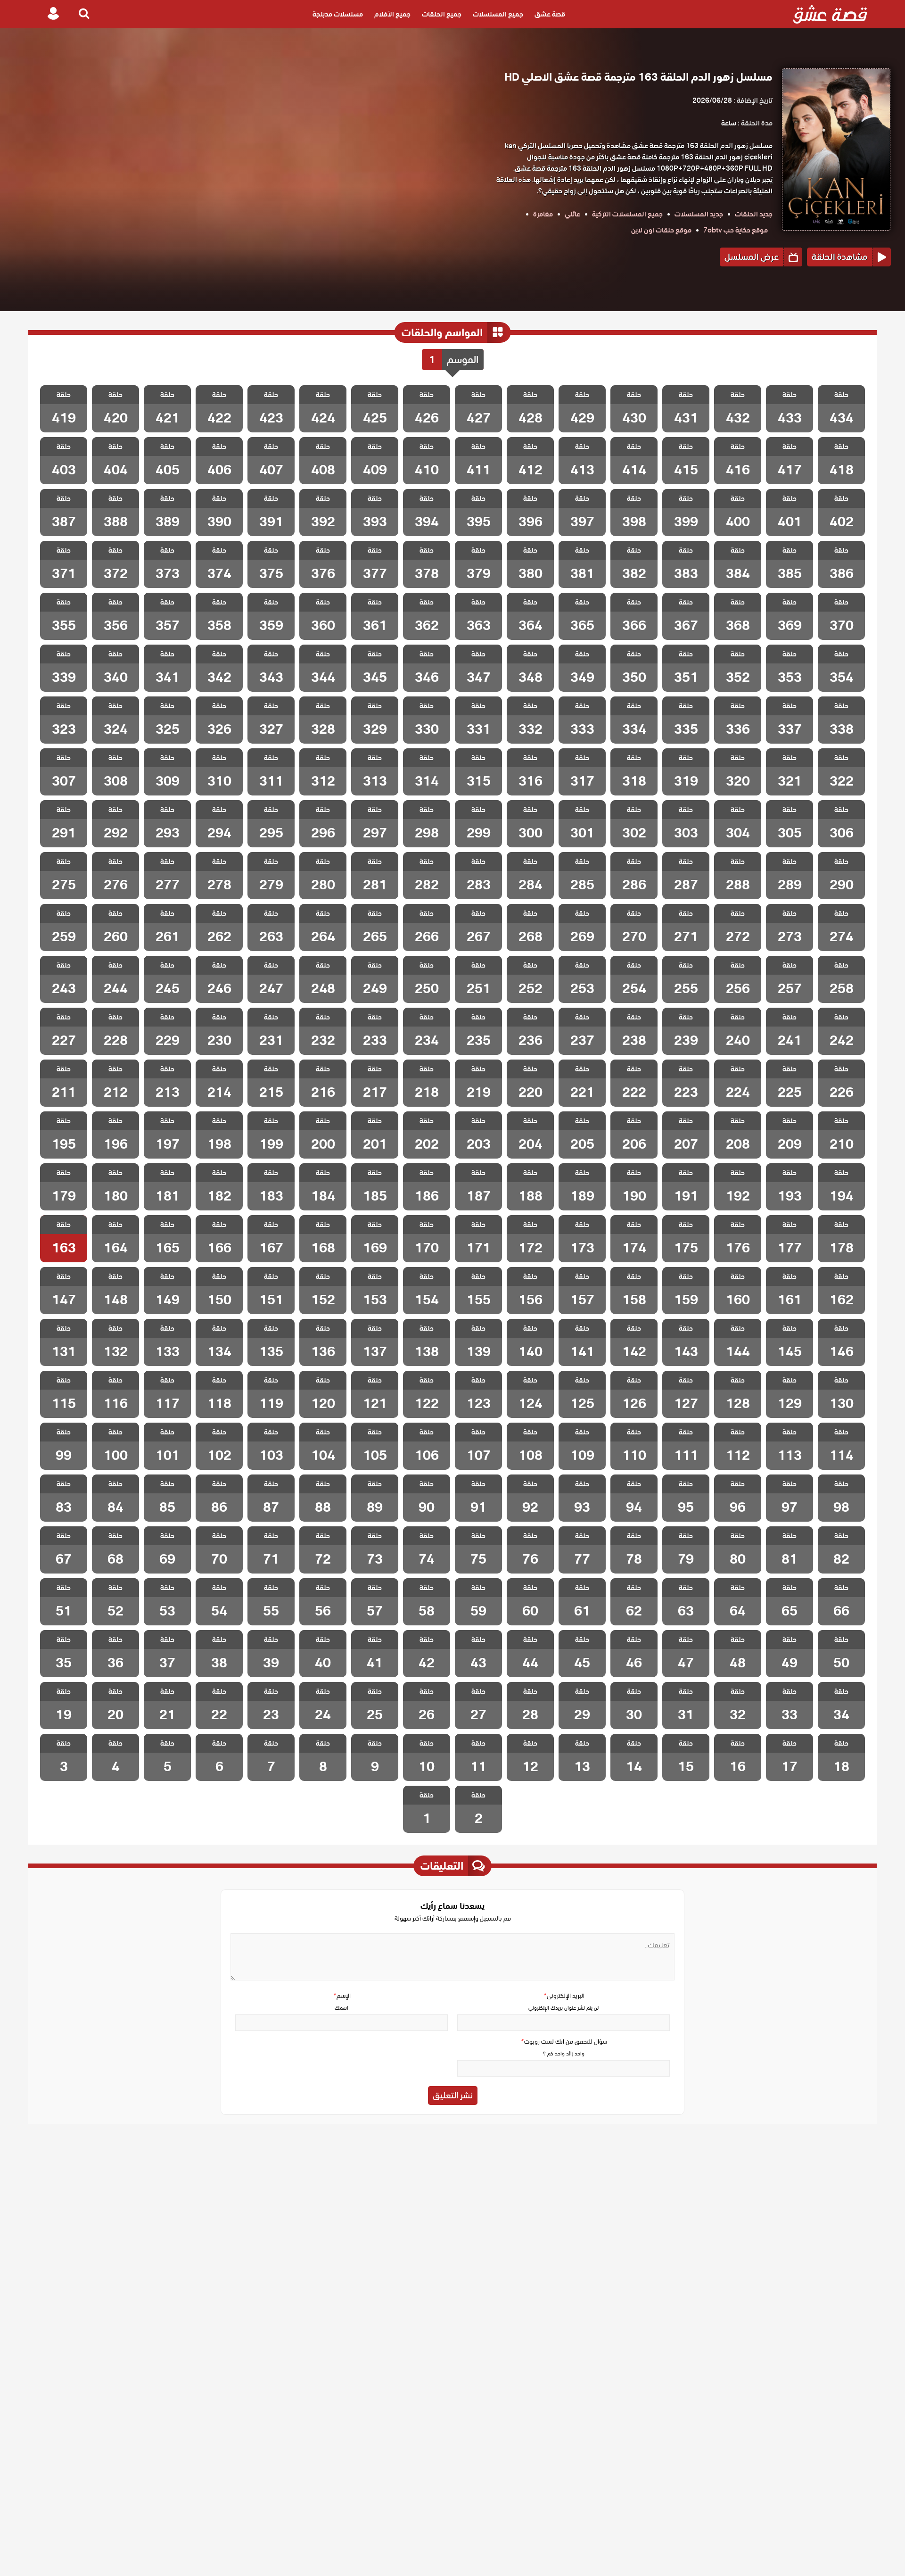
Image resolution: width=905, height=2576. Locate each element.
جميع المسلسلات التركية (627, 214)
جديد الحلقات (754, 214)
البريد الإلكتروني (564, 1996)
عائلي (572, 214)
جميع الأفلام (392, 14)
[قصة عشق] (830, 14)
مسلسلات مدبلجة (338, 14)
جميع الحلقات (442, 14)
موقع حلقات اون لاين (661, 230)
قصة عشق (550, 14)
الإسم (342, 1996)
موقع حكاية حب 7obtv (736, 230)
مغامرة (543, 214)
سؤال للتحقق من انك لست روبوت (564, 2042)
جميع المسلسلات (498, 14)
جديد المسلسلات (699, 214)
